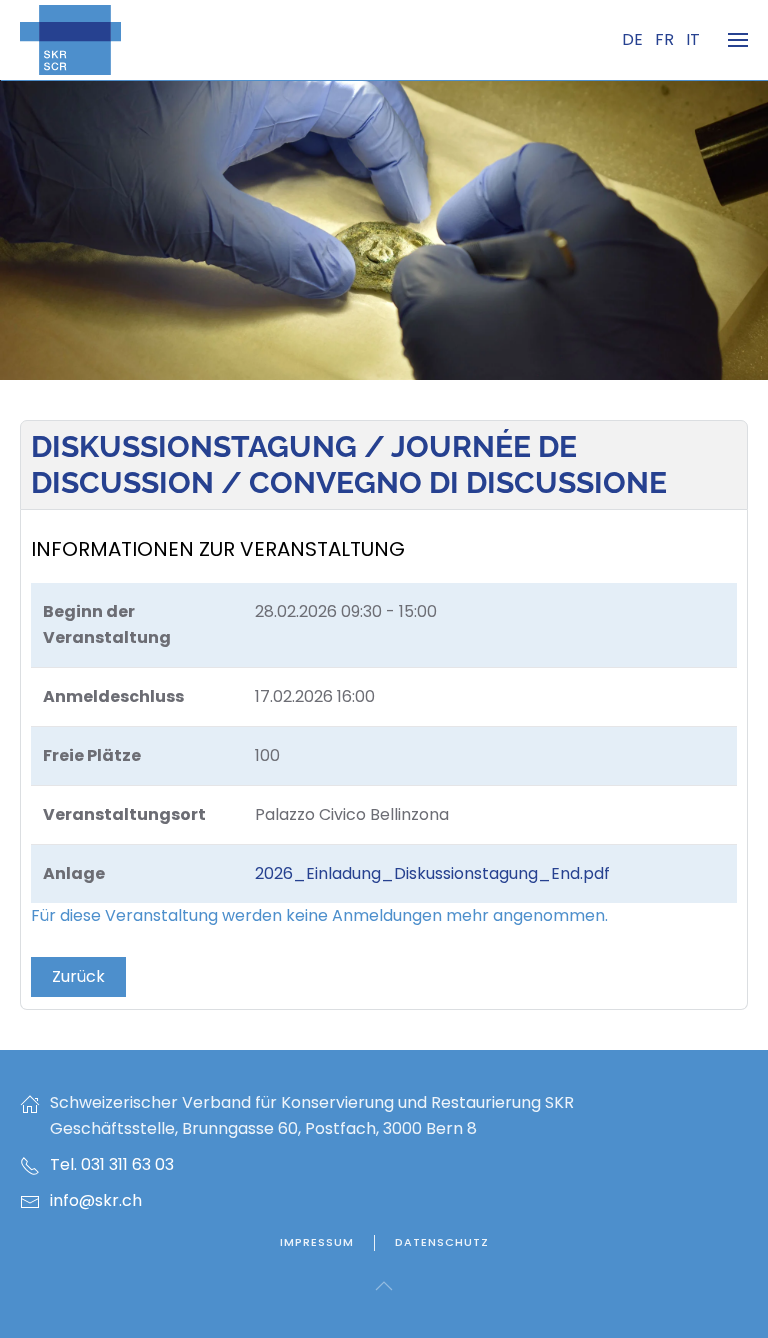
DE (634, 39)
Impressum (317, 1242)
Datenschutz (442, 1242)
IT (693, 39)
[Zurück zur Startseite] (70, 40)
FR (666, 39)
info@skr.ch (96, 1200)
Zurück (78, 976)
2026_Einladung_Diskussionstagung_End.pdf (432, 873)
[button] (738, 40)
